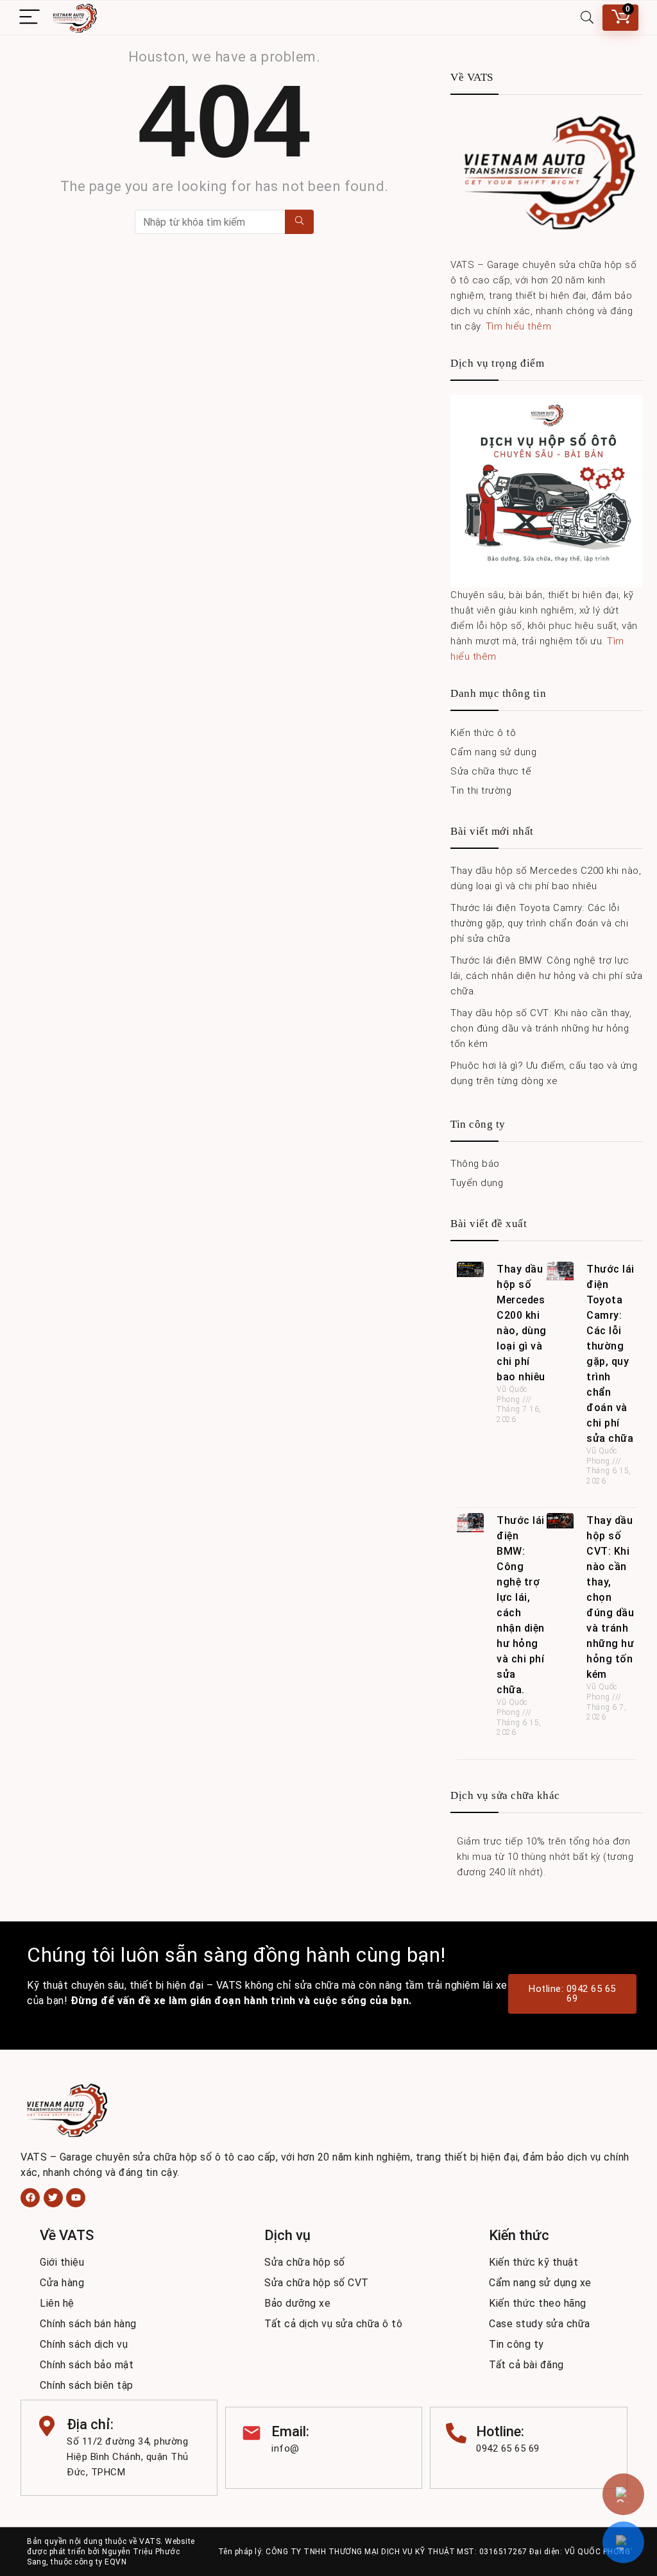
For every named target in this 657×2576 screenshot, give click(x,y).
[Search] (587, 18)
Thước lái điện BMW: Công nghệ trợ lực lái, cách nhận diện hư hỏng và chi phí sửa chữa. (546, 976)
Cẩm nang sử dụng (493, 752)
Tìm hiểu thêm (519, 326)
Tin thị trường (481, 790)
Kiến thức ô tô (483, 733)
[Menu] (30, 18)
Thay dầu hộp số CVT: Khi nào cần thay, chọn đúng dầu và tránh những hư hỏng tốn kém (541, 1028)
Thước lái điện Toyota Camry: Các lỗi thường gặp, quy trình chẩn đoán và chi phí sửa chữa (539, 923)
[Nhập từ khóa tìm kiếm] (299, 222)
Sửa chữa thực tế (491, 771)
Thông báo (475, 1164)
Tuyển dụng (477, 1183)
